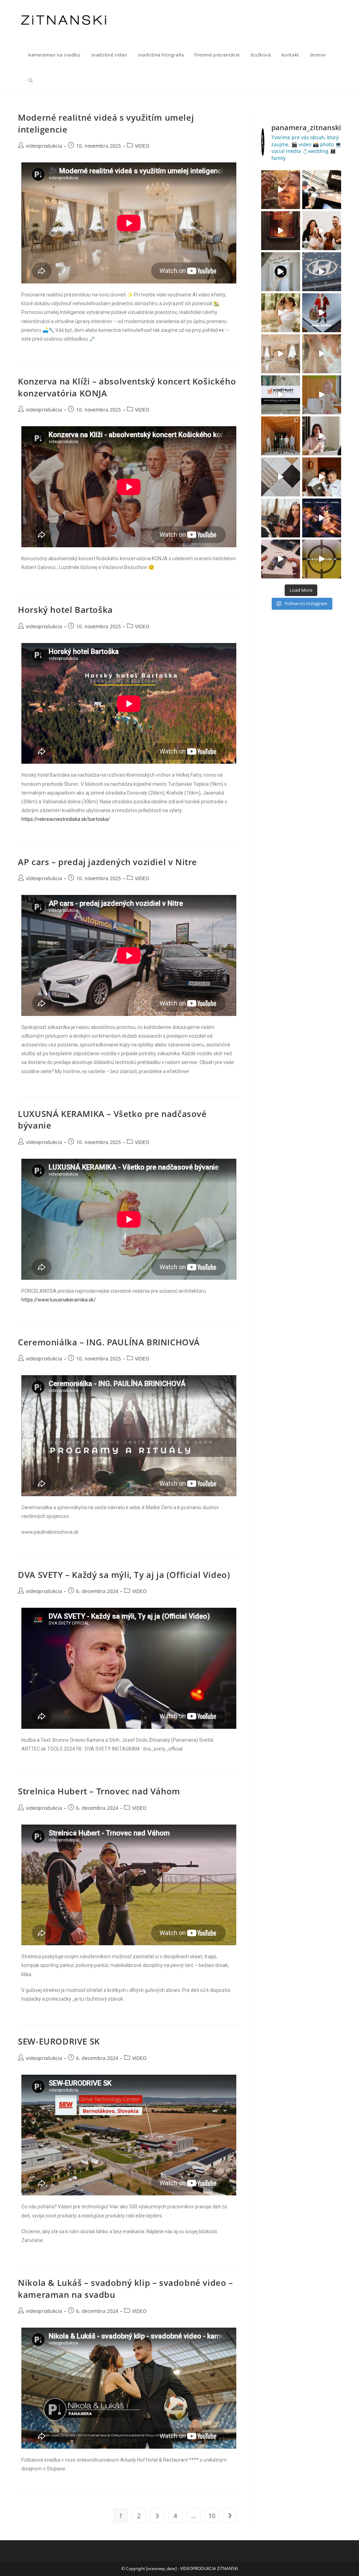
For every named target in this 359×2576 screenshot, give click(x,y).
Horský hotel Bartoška (65, 610)
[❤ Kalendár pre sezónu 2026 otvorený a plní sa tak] (281, 436)
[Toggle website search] (31, 81)
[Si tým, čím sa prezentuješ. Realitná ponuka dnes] (281, 272)
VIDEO (142, 146)
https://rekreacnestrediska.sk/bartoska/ (66, 819)
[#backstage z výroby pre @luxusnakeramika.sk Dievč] (281, 477)
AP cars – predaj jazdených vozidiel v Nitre (107, 862)
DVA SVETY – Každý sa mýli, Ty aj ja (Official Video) (124, 1575)
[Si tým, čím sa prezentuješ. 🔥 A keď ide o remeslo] (281, 231)
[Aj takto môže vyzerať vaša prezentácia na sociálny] (281, 395)
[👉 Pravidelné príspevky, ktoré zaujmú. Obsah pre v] (322, 272)
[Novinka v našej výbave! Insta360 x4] (281, 559)
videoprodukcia (44, 146)
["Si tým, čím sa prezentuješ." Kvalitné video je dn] (322, 190)
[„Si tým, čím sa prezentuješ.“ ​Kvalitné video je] (281, 190)
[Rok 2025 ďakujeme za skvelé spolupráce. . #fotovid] (322, 313)
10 (212, 2516)
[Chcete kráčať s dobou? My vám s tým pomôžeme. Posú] (281, 354)
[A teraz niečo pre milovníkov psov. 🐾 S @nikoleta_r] (322, 231)
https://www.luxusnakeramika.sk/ (59, 1300)
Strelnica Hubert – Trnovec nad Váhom (99, 1791)
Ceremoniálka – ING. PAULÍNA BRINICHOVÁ (109, 1342)
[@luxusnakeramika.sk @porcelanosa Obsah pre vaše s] (322, 436)
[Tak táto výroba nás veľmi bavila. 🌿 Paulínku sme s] (281, 313)
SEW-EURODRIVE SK (59, 2041)
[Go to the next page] (230, 2516)
